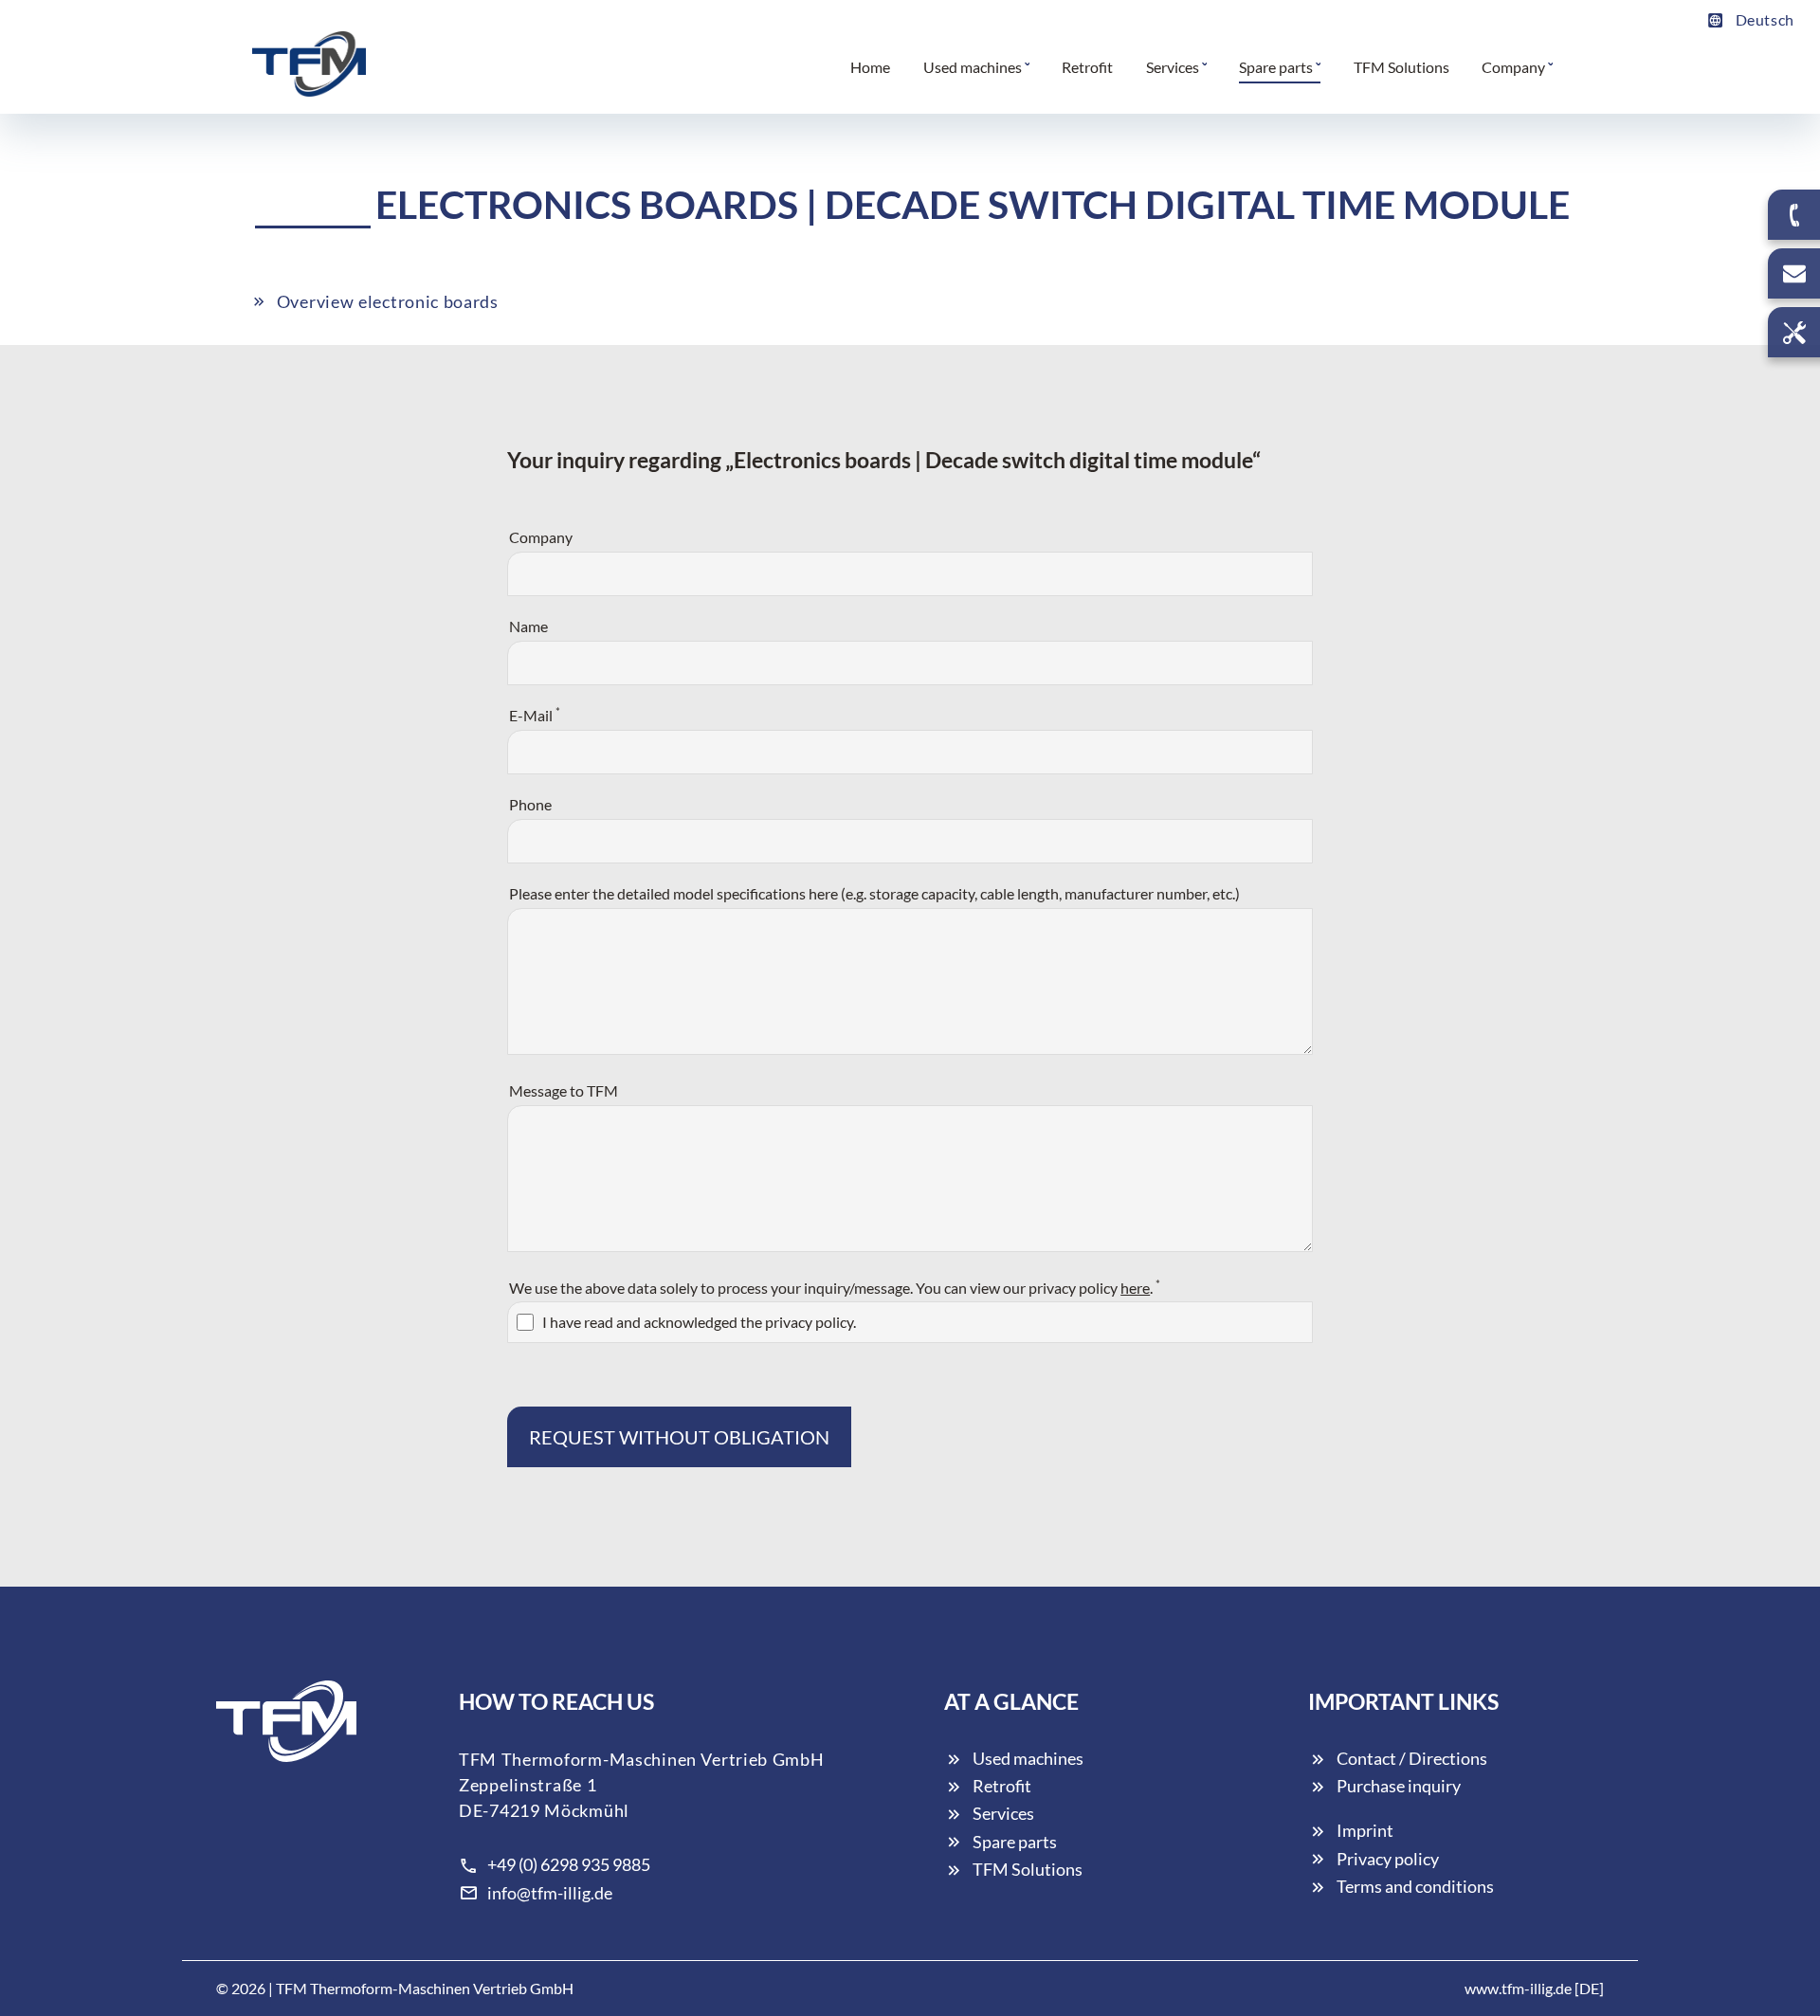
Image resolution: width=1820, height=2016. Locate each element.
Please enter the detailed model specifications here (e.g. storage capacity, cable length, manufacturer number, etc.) (874, 893)
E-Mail (535, 714)
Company (541, 537)
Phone (530, 804)
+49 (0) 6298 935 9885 (569, 1864)
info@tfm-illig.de (550, 1893)
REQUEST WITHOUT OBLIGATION (679, 1437)
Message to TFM (564, 1090)
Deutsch (1765, 19)
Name (528, 626)
